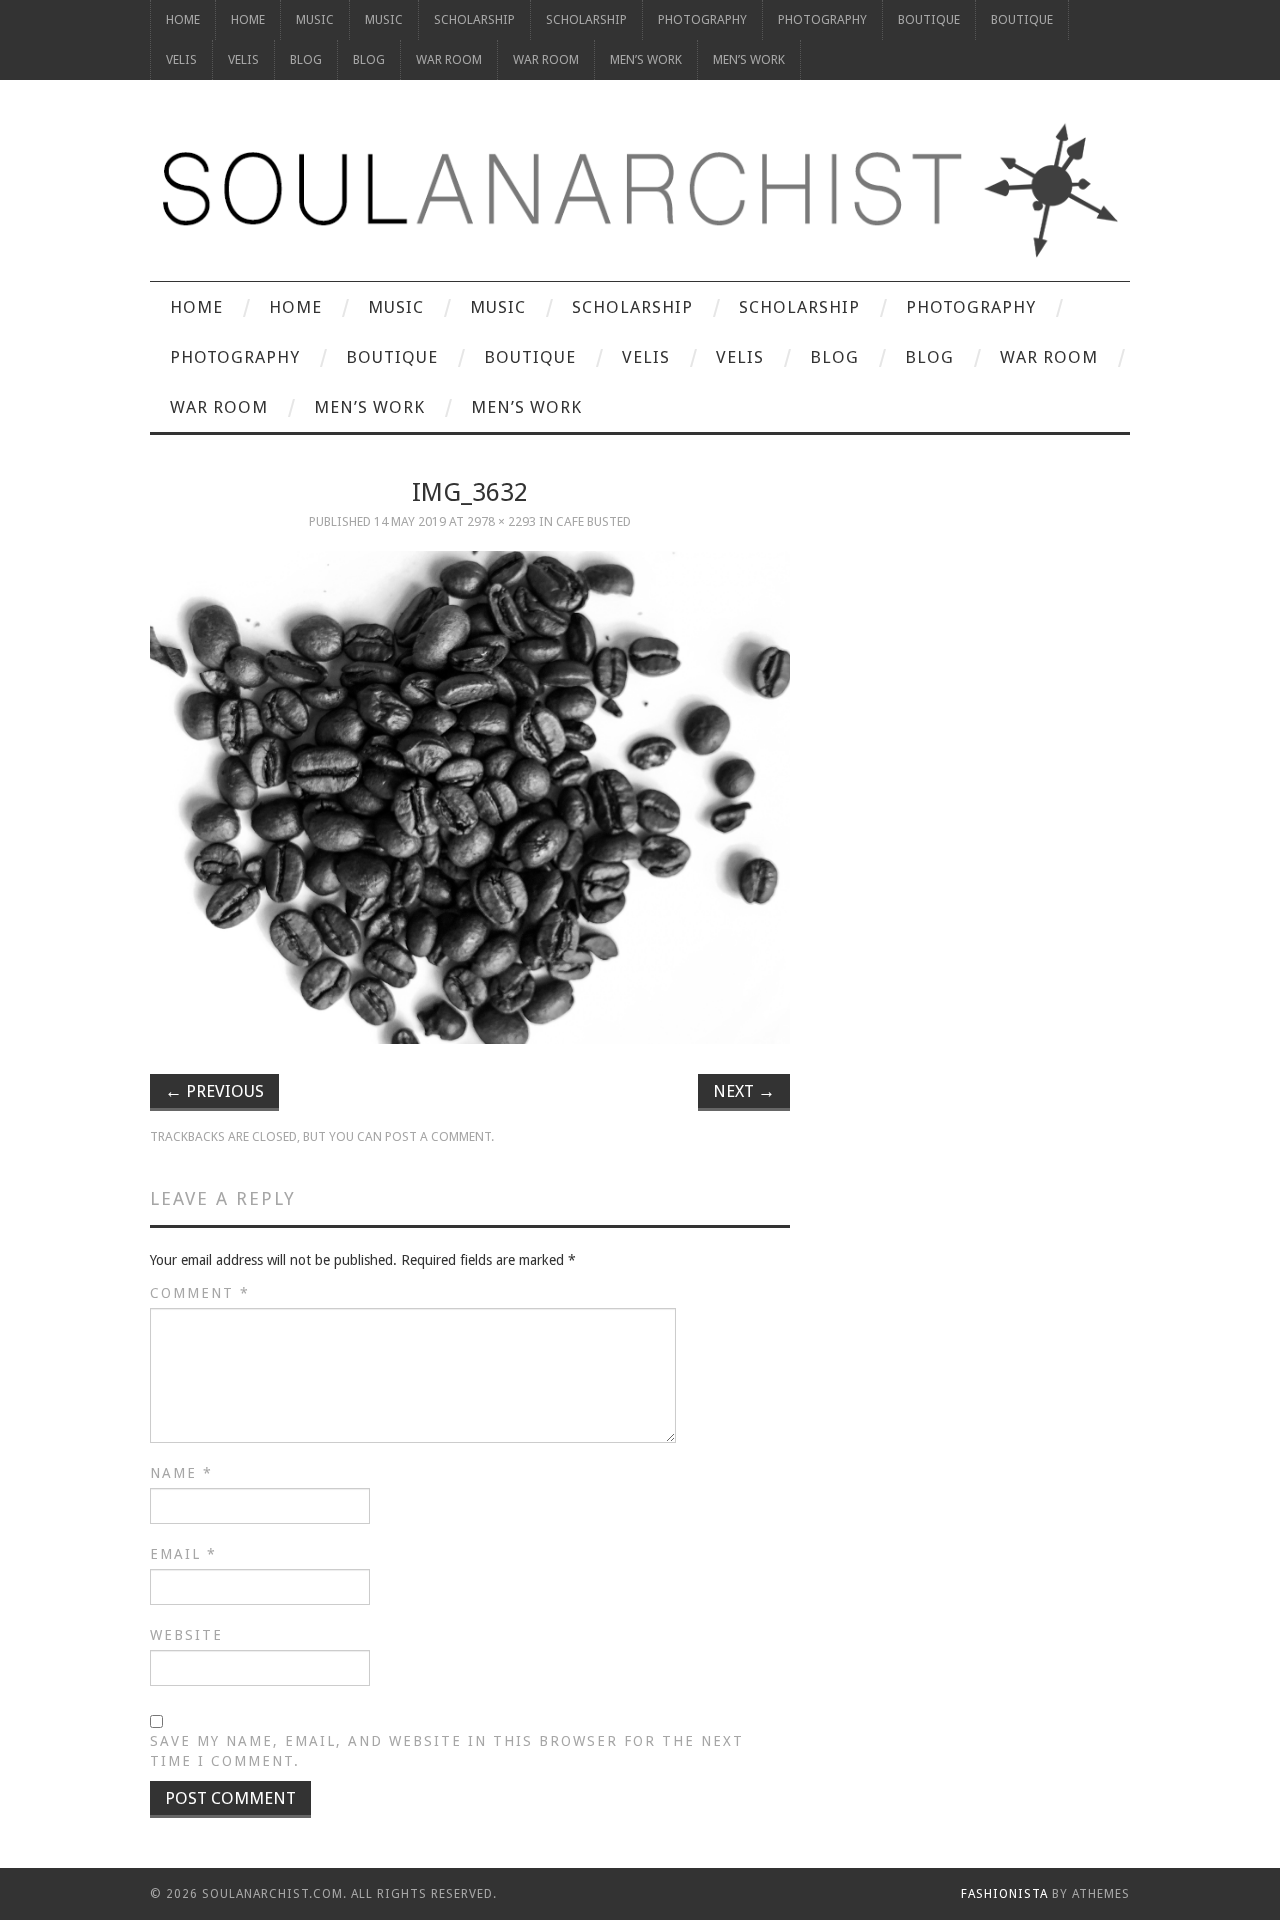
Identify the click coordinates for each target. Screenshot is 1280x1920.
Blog (306, 59)
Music (315, 19)
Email (183, 1554)
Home (183, 19)
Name (181, 1473)
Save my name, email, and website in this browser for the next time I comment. (447, 1751)
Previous (214, 1091)
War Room (449, 59)
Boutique (929, 19)
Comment (200, 1293)
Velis (181, 59)
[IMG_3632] (470, 797)
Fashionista (1004, 1894)
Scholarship (474, 19)
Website (186, 1635)
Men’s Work (646, 59)
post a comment (438, 1136)
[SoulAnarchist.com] (640, 190)
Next (744, 1091)
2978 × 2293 (501, 521)
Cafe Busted (593, 521)
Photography (702, 19)
